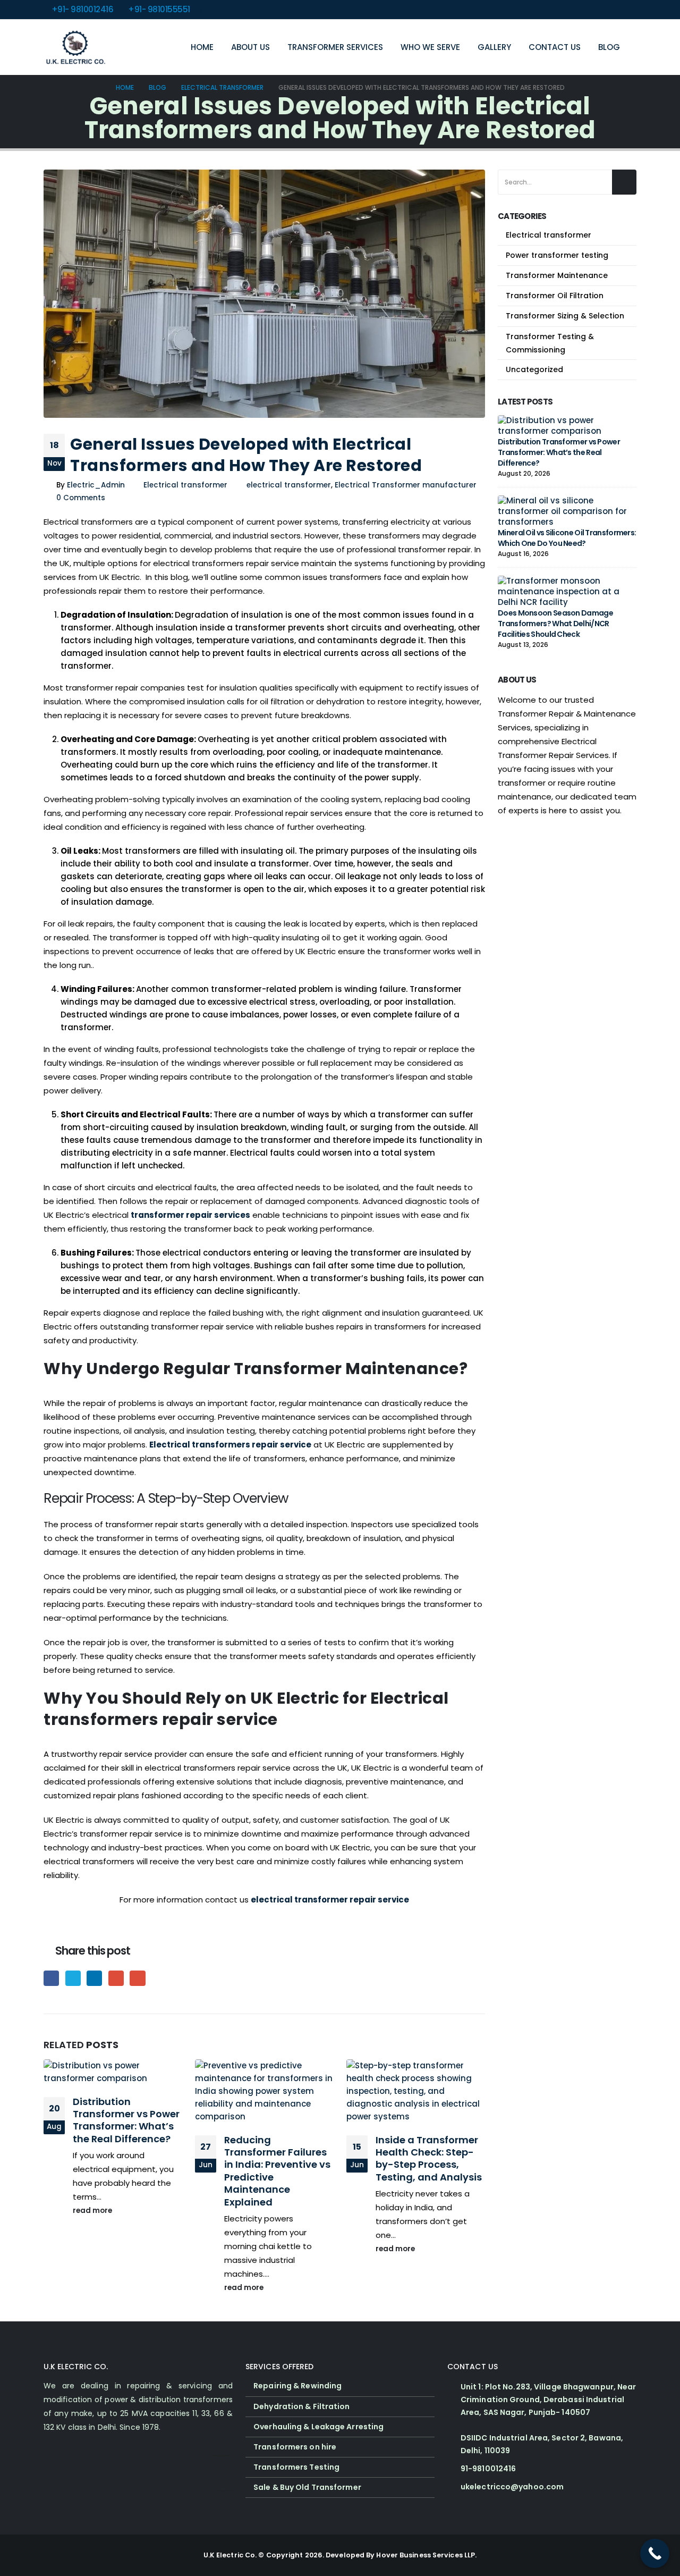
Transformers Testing (296, 2467)
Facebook (51, 1978)
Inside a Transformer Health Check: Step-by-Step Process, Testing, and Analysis (429, 2158)
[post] (564, 425)
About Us (250, 47)
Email (137, 1978)
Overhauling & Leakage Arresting (318, 2427)
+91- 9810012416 (83, 9)
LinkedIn (94, 1978)
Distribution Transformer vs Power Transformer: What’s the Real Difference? (126, 2120)
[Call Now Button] (655, 2553)
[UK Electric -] (75, 47)
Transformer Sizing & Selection (565, 316)
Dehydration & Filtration (301, 2406)
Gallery (494, 47)
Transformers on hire (295, 2447)
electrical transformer (289, 485)
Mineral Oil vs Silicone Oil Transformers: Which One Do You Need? (567, 538)
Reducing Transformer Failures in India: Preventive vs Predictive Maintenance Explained (277, 2171)
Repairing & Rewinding (297, 2386)
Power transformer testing (557, 255)
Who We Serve (430, 47)
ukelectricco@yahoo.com (512, 2487)
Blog (609, 47)
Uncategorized (534, 369)
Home (202, 47)
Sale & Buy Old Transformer (307, 2487)
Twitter (73, 1978)
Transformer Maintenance (557, 275)
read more (93, 2211)
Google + (116, 1978)
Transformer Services (335, 47)
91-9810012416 (488, 2469)
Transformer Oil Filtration (555, 296)
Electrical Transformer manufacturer (406, 485)
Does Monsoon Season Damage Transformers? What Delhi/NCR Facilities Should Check (555, 624)
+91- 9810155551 (159, 9)
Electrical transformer (185, 485)
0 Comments (81, 498)
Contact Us (555, 47)
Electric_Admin (96, 485)
